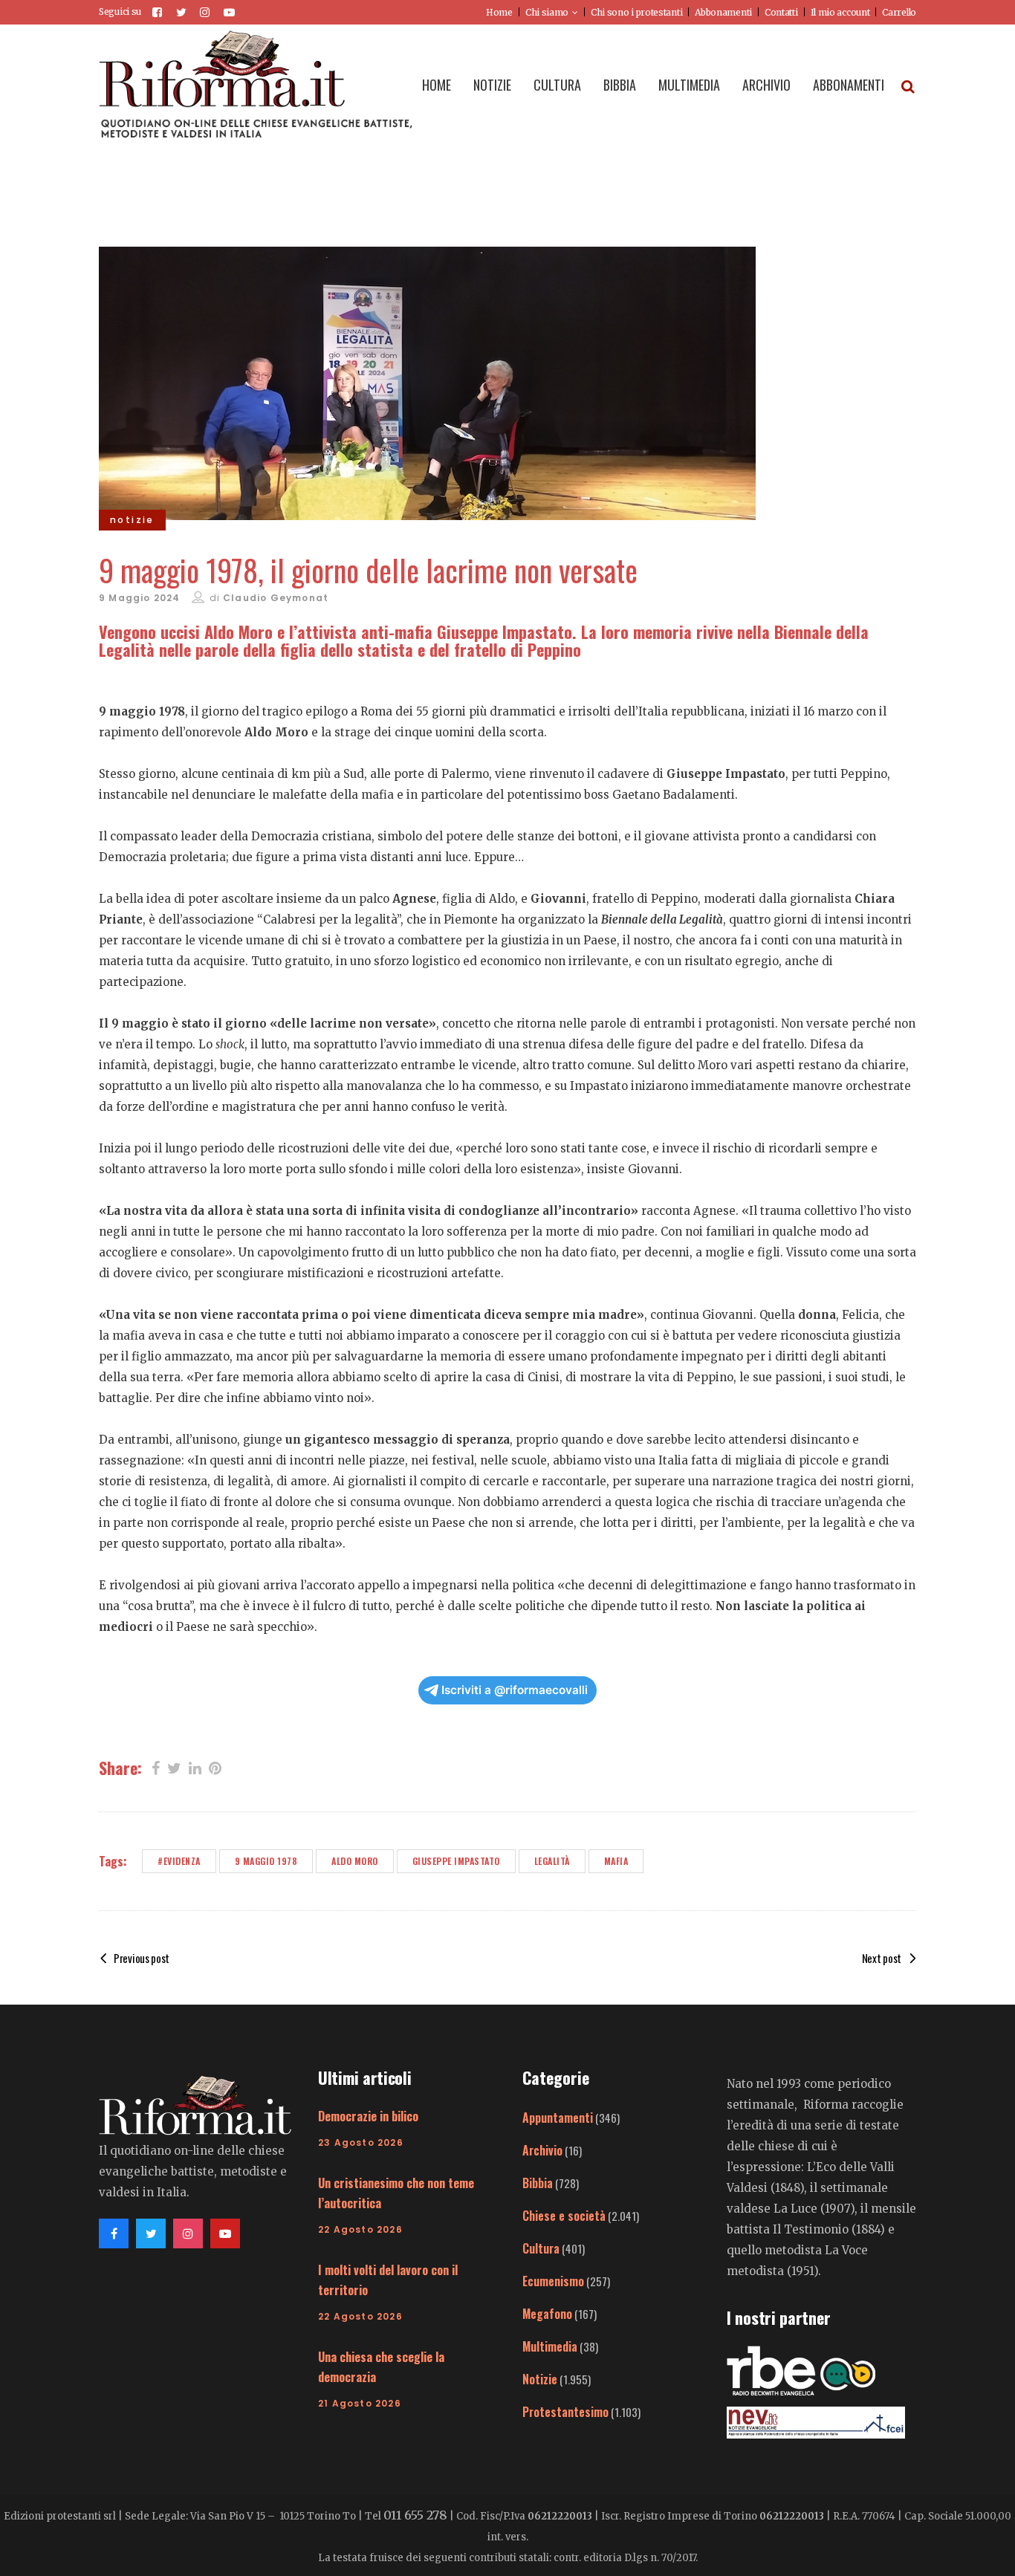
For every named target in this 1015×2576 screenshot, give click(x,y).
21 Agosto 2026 (360, 2403)
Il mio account (840, 12)
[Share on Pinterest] (215, 1767)
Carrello (899, 12)
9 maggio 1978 (266, 1861)
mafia (616, 1861)
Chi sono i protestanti (636, 12)
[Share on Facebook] (156, 1767)
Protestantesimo (565, 2412)
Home (499, 12)
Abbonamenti (723, 12)
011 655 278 (415, 2515)
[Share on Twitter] (174, 1767)
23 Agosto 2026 (361, 2142)
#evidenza (179, 1861)
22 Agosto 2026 (360, 2229)
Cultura (541, 2248)
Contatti (781, 12)
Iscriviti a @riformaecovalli (515, 1690)
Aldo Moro (355, 1861)
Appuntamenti (558, 2118)
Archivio (542, 2150)
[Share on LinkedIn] (195, 1767)
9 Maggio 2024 (140, 598)
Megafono (547, 2314)
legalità (552, 1861)
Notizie (540, 2379)
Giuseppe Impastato (456, 1861)
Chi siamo (547, 12)
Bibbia (538, 2183)
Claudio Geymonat (276, 598)
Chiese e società (564, 2216)
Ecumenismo (553, 2281)
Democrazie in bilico (368, 2116)
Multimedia (550, 2346)
